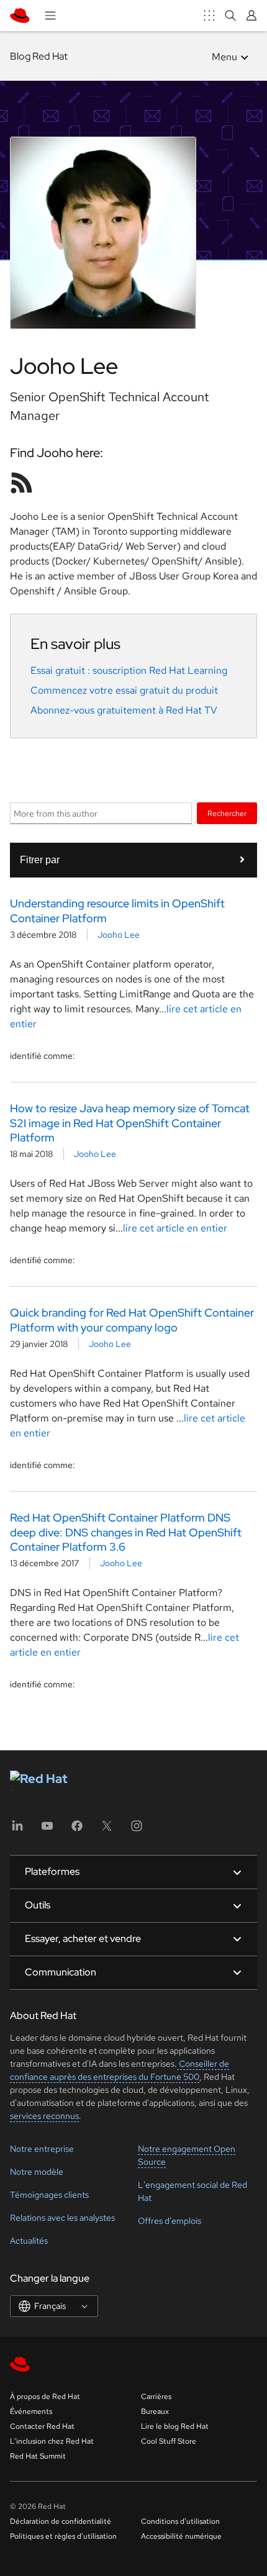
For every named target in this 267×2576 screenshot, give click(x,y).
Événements (31, 2411)
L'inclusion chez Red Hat (52, 2441)
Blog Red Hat (39, 56)
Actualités (29, 2241)
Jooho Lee (119, 935)
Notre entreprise (42, 2149)
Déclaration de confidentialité (61, 2521)
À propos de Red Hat (45, 2397)
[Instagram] (137, 1830)
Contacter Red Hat (42, 2426)
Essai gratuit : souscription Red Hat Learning (129, 670)
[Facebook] (77, 1830)
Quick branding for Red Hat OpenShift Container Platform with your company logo (132, 1320)
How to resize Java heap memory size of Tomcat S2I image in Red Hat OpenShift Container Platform (130, 1123)
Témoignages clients (49, 2195)
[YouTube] (47, 1830)
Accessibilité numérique (181, 2536)
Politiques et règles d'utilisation (63, 2536)
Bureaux (155, 2411)
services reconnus (44, 2116)
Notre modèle (37, 2172)
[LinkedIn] (17, 1830)
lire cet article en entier (175, 1228)
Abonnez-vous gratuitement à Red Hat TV (124, 710)
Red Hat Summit (38, 2456)
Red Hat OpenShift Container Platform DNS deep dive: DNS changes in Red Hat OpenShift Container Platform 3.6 (126, 1532)
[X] (107, 1830)
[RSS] (22, 483)
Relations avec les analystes (62, 2218)
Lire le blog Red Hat (175, 2426)
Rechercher (227, 813)
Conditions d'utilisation (180, 2521)
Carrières (156, 2397)
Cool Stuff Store (169, 2441)
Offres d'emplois (170, 2221)
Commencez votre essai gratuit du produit (124, 690)
